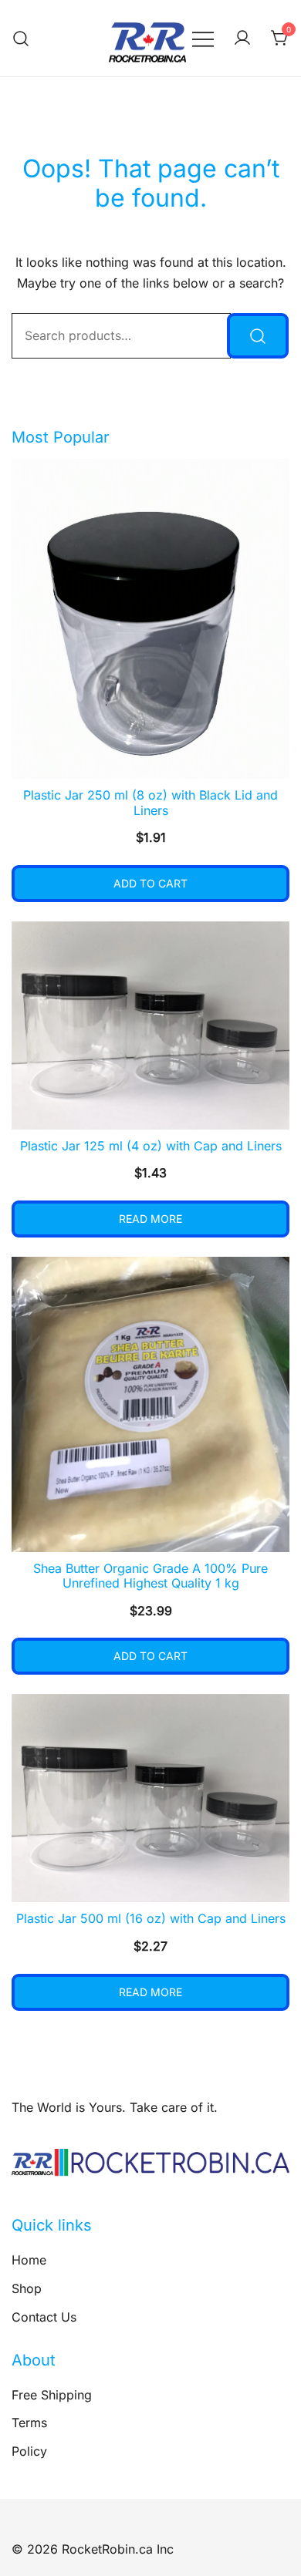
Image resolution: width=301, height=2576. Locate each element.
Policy (29, 2451)
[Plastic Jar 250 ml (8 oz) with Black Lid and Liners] (150, 619)
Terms (29, 2423)
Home (29, 2260)
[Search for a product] (21, 38)
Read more (150, 1219)
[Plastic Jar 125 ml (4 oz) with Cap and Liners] (150, 1025)
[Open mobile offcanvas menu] (203, 38)
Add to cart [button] (150, 883)
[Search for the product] (258, 336)
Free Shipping (52, 2395)
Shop (27, 2288)
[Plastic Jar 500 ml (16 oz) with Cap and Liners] (150, 1798)
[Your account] (242, 39)
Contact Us (44, 2317)
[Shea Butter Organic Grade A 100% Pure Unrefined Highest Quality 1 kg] (150, 1404)
